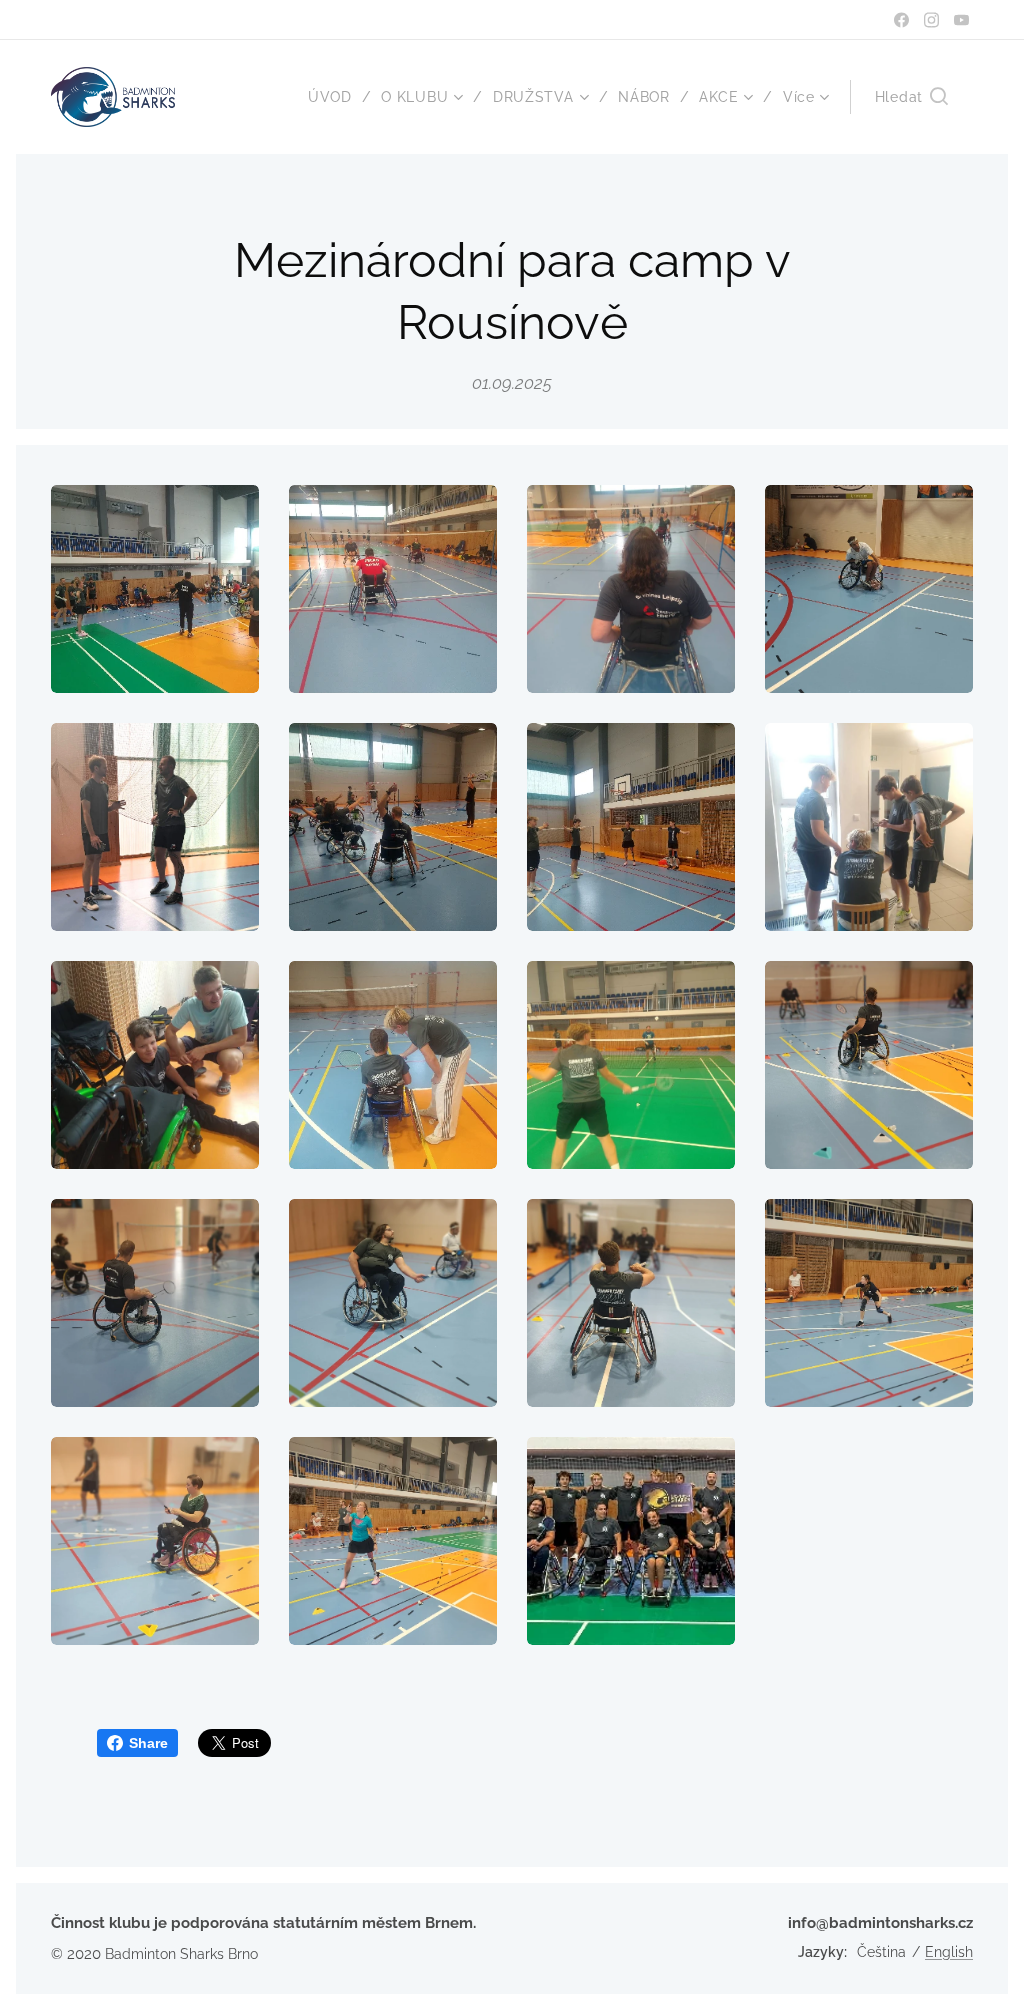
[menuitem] (337, 97)
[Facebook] (901, 20)
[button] (911, 97)
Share (148, 1743)
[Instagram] (931, 20)
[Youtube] (961, 20)
